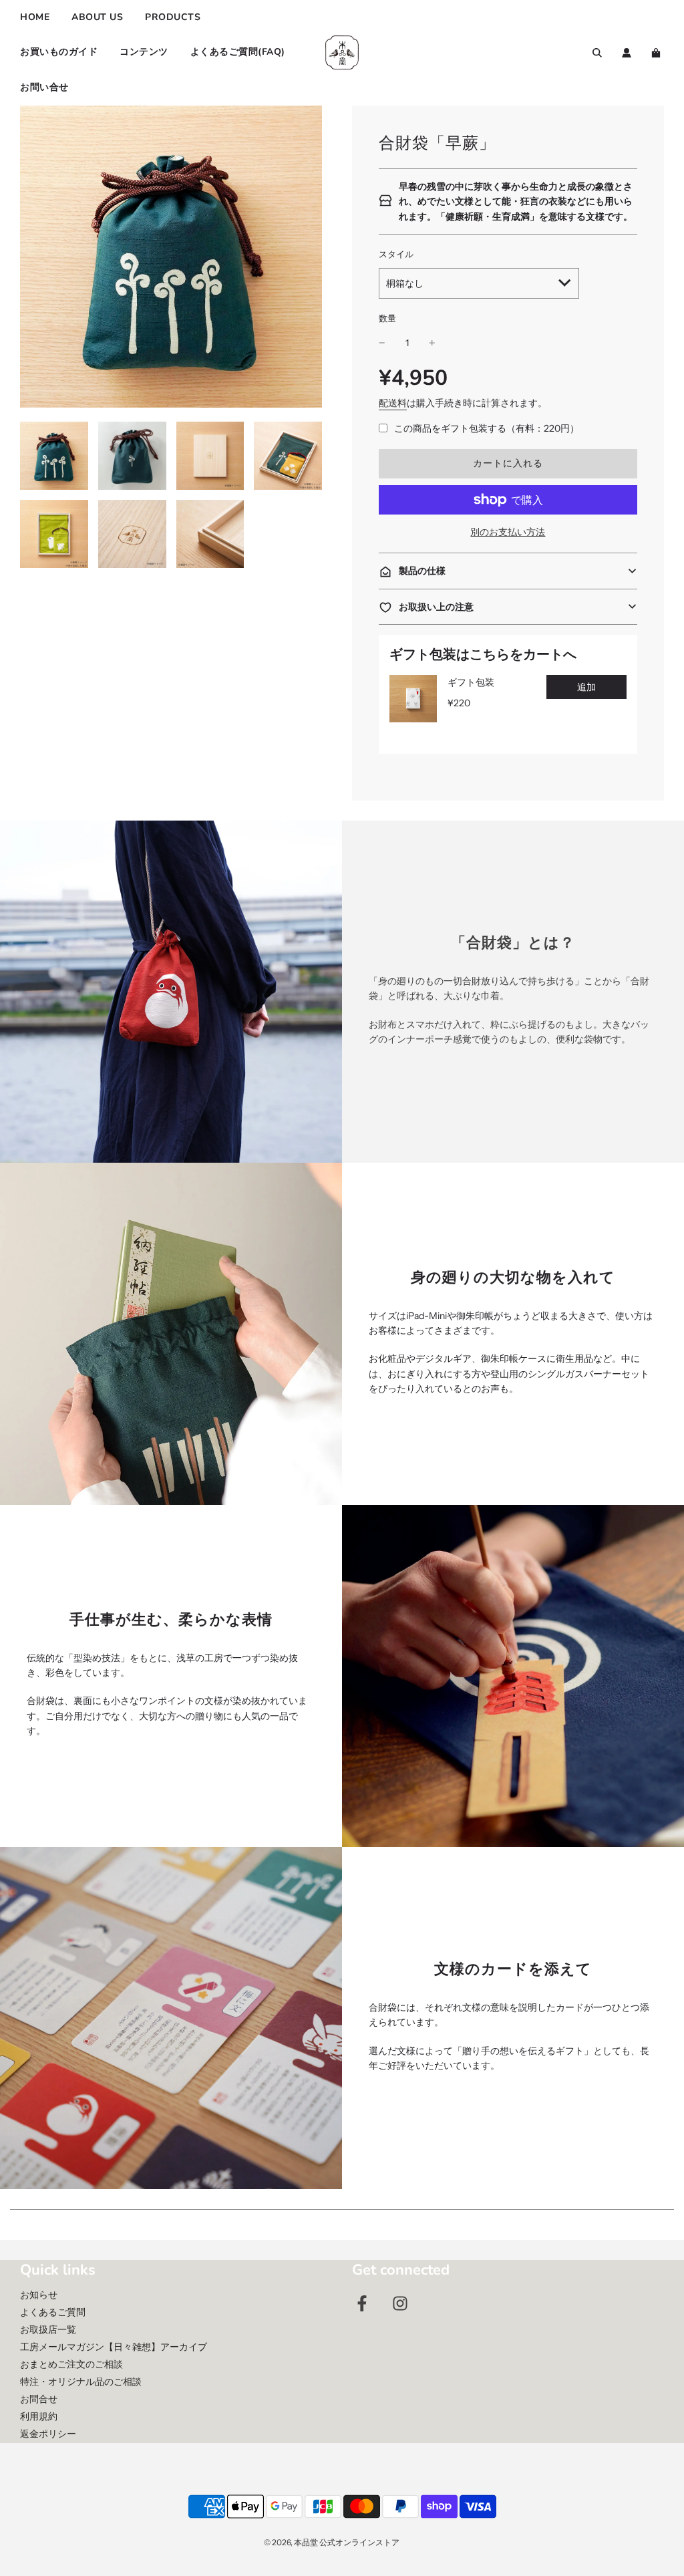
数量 (387, 318)
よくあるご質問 (53, 2312)
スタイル (396, 254)
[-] (382, 343)
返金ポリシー (48, 2434)
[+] (432, 343)
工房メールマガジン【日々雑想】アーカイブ (114, 2347)
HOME (35, 17)
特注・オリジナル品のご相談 (81, 2382)
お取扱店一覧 (48, 2329)
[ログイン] (627, 53)
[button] (508, 571)
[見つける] (597, 53)
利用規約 (39, 2416)
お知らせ (39, 2295)
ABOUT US (97, 17)
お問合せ (39, 2399)
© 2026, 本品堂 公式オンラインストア (332, 2542)
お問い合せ (44, 87)
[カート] (658, 53)
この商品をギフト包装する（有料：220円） (487, 428)
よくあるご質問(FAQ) (238, 52)
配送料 (393, 403)
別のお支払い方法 (508, 532)
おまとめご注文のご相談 (71, 2364)
